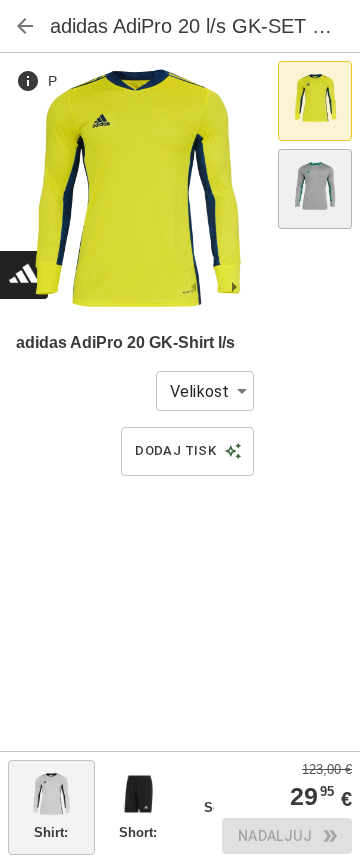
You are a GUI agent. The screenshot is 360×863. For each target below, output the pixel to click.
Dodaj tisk (175, 450)
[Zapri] (25, 26)
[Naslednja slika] (234, 287)
